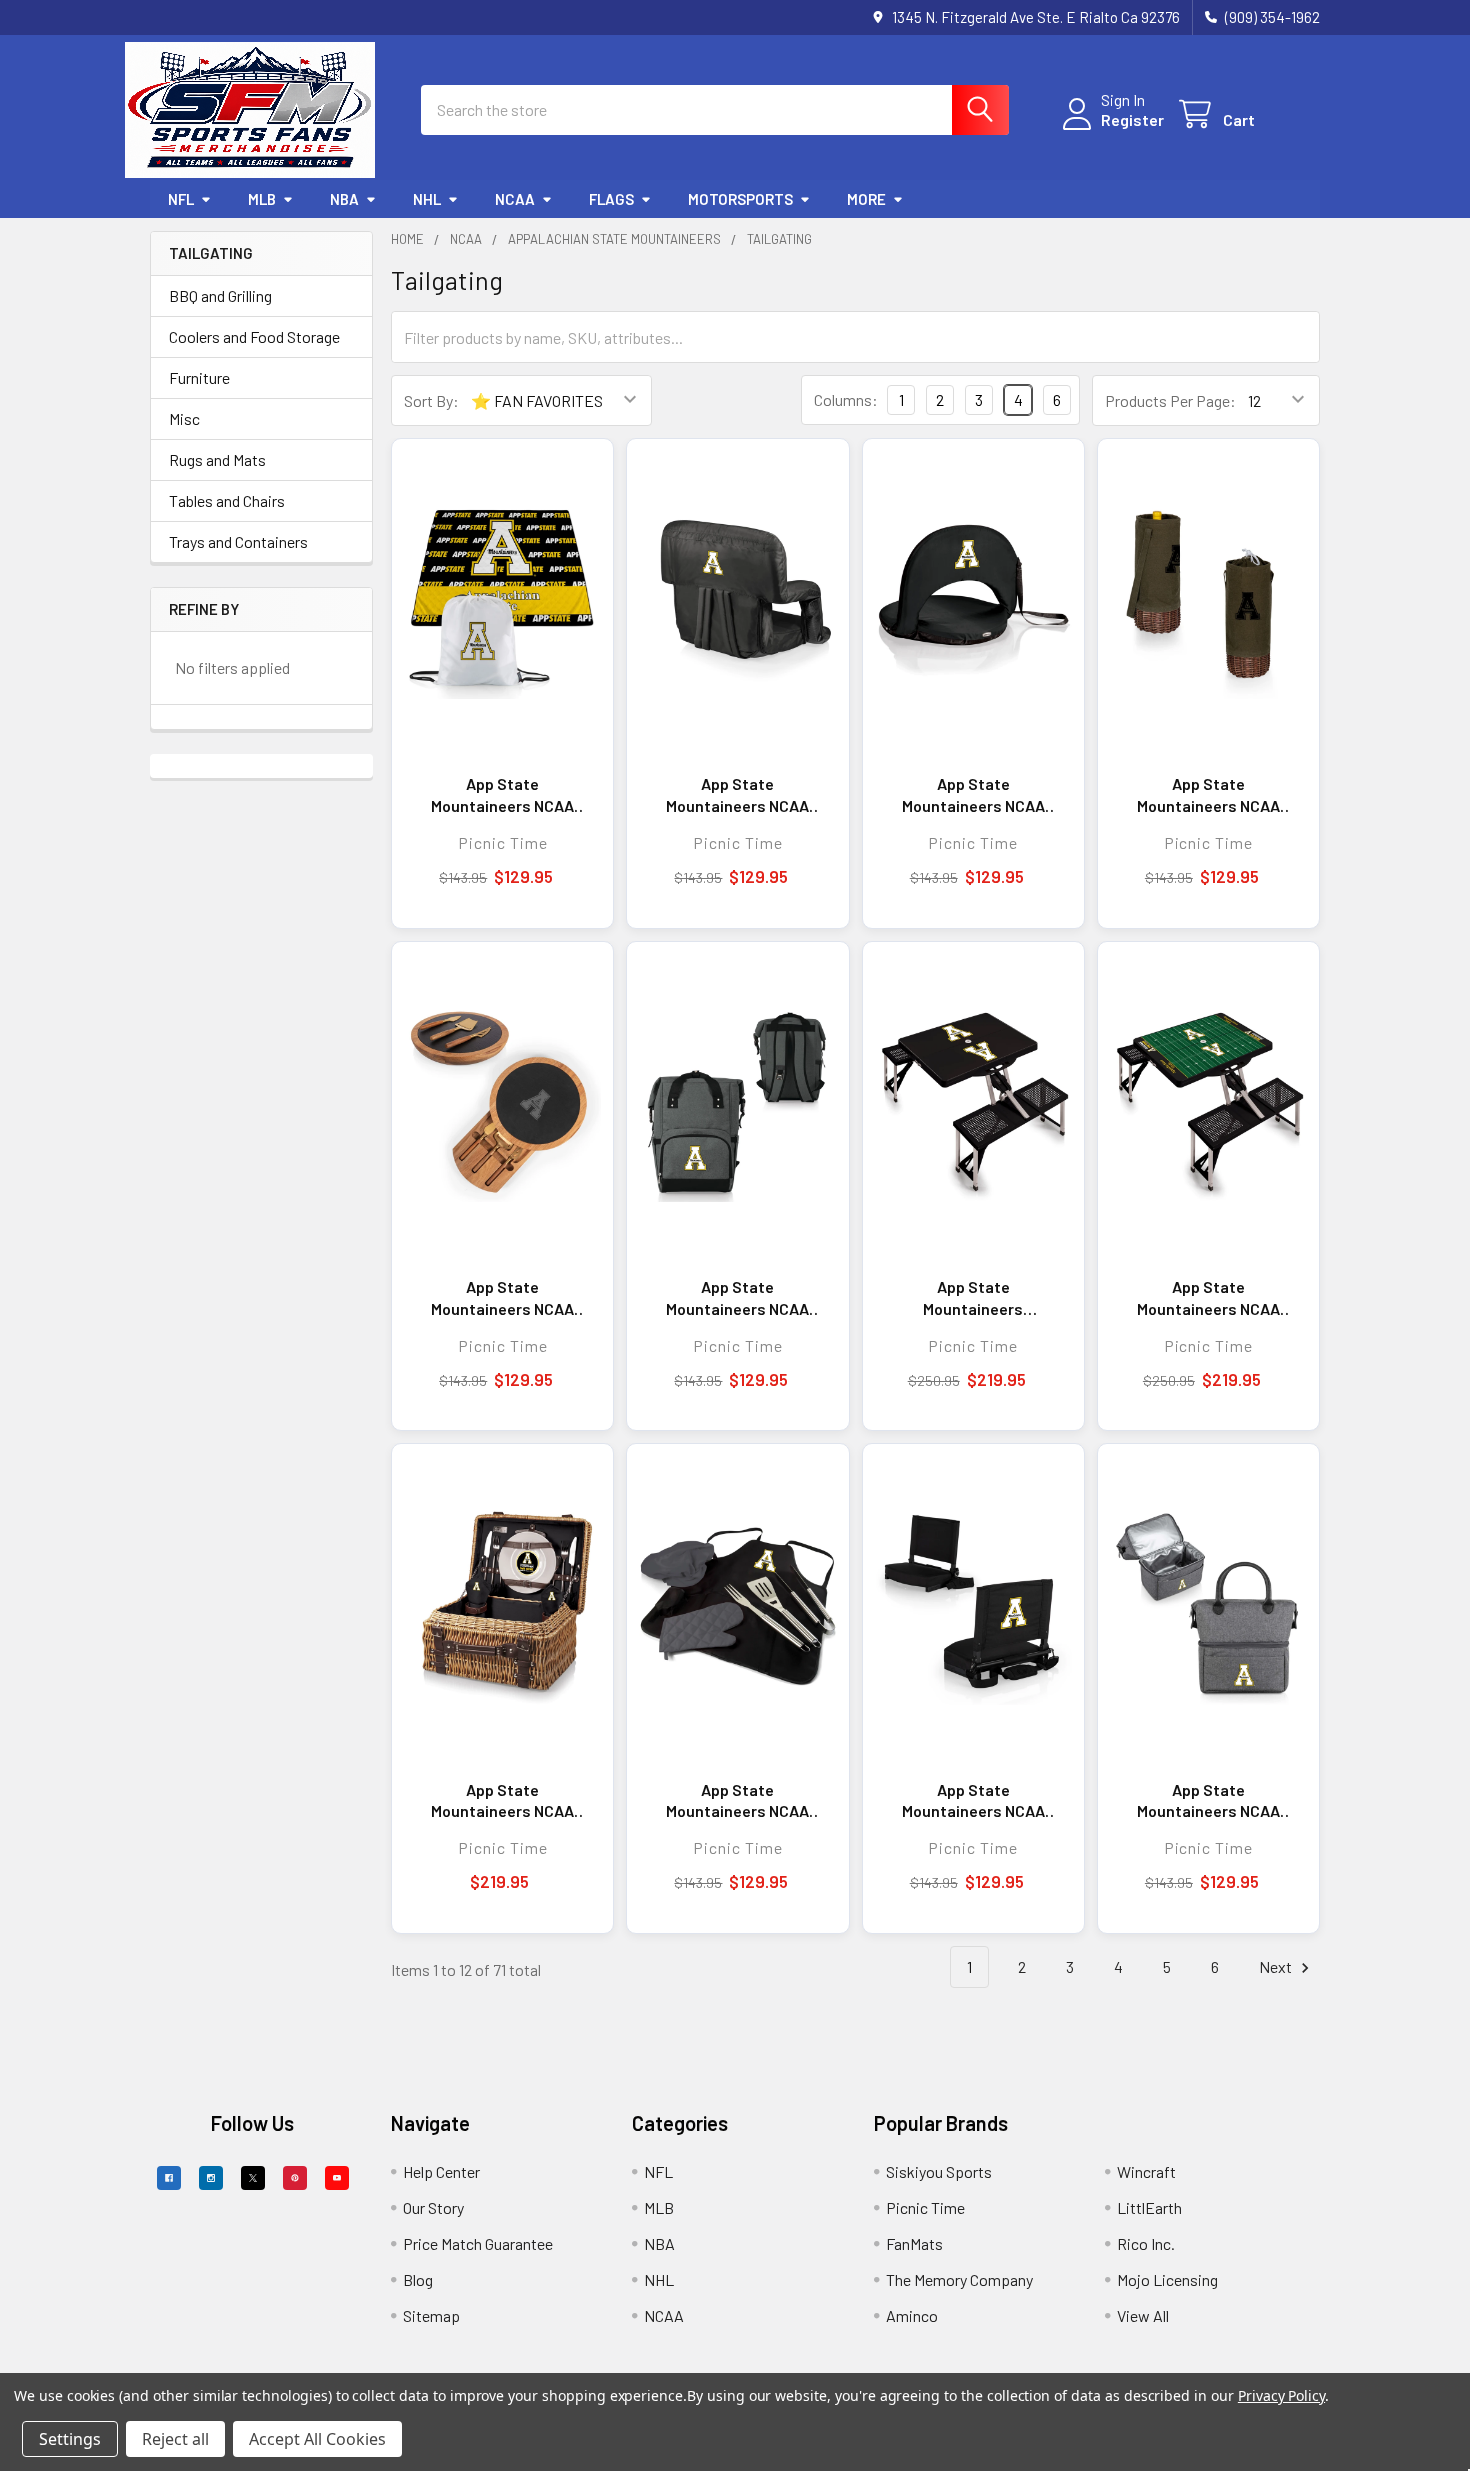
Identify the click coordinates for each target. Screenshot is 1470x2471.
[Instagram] (211, 2178)
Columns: (846, 399)
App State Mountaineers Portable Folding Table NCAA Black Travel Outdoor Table (973, 1298)
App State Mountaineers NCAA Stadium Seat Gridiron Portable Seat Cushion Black (973, 1801)
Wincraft (1146, 2171)
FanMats (914, 2243)
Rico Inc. (1146, 2243)
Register (1132, 119)
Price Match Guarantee (478, 2243)
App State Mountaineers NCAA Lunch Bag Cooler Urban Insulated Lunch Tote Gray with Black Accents (1208, 1801)
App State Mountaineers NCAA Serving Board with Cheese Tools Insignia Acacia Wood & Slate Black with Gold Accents (503, 1298)
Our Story (433, 2207)
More (866, 199)
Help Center (441, 2171)
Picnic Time (925, 2207)
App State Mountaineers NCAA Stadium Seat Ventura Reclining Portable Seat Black (737, 795)
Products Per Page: (1170, 400)
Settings (70, 2439)
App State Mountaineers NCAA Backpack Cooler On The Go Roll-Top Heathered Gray (737, 1298)
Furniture (199, 377)
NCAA (515, 199)
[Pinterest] (295, 2178)
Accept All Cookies (317, 2439)
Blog (418, 2279)
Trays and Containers (238, 541)
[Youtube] (337, 2178)
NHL (427, 199)
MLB (262, 199)
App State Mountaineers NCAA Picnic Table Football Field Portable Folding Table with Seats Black (1208, 1298)
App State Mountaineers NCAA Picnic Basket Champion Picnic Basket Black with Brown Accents (502, 1801)
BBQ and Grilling (220, 295)
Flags (611, 199)
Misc (184, 418)
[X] (253, 2178)
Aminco (912, 2315)
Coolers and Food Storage (254, 336)
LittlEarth (1149, 2207)
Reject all (175, 2439)
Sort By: (431, 400)
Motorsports (740, 199)
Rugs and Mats (217, 459)
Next (1277, 1966)
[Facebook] (169, 2178)
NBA (344, 199)
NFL (181, 199)
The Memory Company (959, 2279)
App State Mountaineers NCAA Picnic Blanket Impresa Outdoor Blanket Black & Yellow (502, 795)
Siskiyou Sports (939, 2171)
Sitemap (431, 2315)
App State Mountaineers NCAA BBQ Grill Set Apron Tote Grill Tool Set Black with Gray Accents (737, 1801)
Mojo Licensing (1167, 2279)
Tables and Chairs (227, 500)
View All (1143, 2315)
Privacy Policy (1281, 2395)
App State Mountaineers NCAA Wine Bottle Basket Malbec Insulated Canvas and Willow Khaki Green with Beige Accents (1208, 795)
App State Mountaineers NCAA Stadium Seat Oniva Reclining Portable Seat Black (973, 795)
